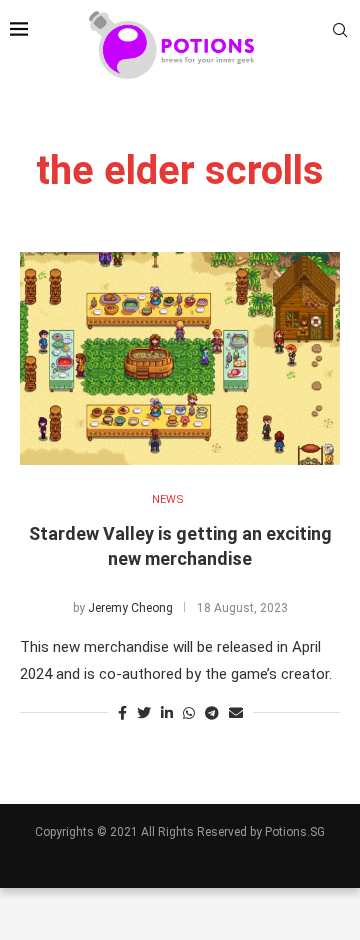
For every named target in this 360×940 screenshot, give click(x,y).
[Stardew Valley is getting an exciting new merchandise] (180, 358)
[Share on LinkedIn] (167, 713)
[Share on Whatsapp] (189, 713)
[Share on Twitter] (144, 713)
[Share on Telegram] (212, 713)
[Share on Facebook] (122, 713)
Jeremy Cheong (130, 608)
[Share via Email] (236, 713)
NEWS (168, 499)
